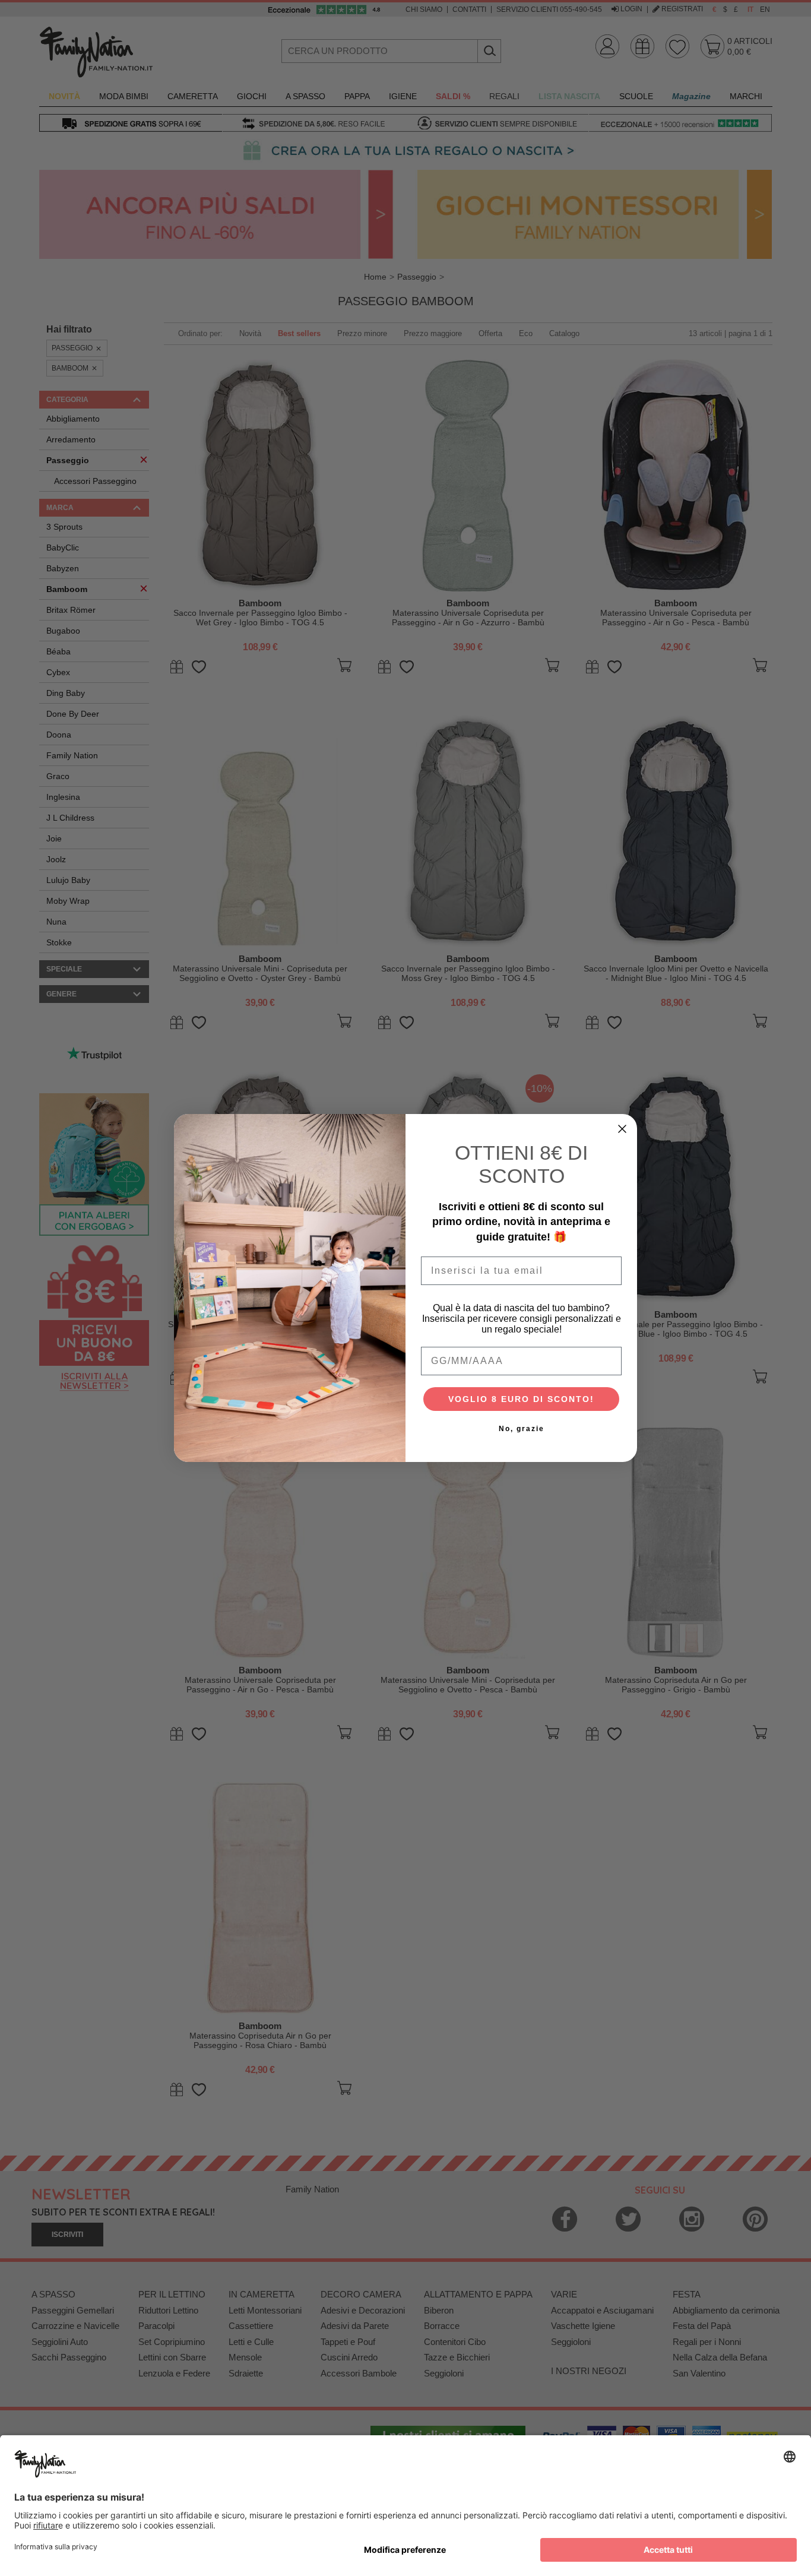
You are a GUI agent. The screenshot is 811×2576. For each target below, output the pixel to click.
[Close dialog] (622, 1129)
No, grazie (522, 1429)
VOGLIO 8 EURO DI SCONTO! (521, 1399)
